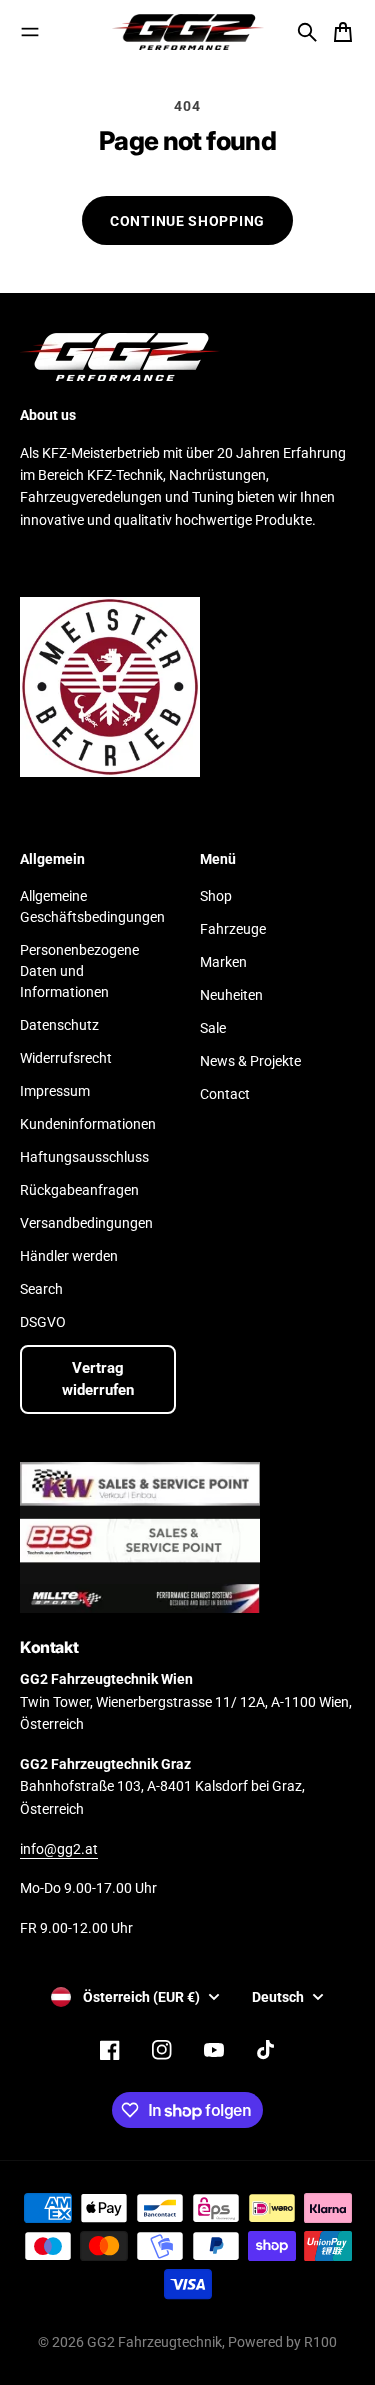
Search (41, 1289)
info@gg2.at (59, 1849)
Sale (213, 1028)
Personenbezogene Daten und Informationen (79, 971)
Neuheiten (231, 995)
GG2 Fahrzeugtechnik (154, 2342)
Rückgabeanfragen (79, 1190)
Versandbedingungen (86, 1223)
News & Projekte (250, 1061)
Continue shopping (187, 221)
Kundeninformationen (88, 1124)
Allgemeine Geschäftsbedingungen (92, 906)
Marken (223, 962)
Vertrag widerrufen (98, 1379)
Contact (225, 1094)
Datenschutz (59, 1025)
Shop (216, 896)
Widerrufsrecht (66, 1058)
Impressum (55, 1091)
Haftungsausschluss (84, 1157)
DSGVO (43, 1322)
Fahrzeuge (233, 929)
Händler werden (69, 1256)
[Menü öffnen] (30, 32)
